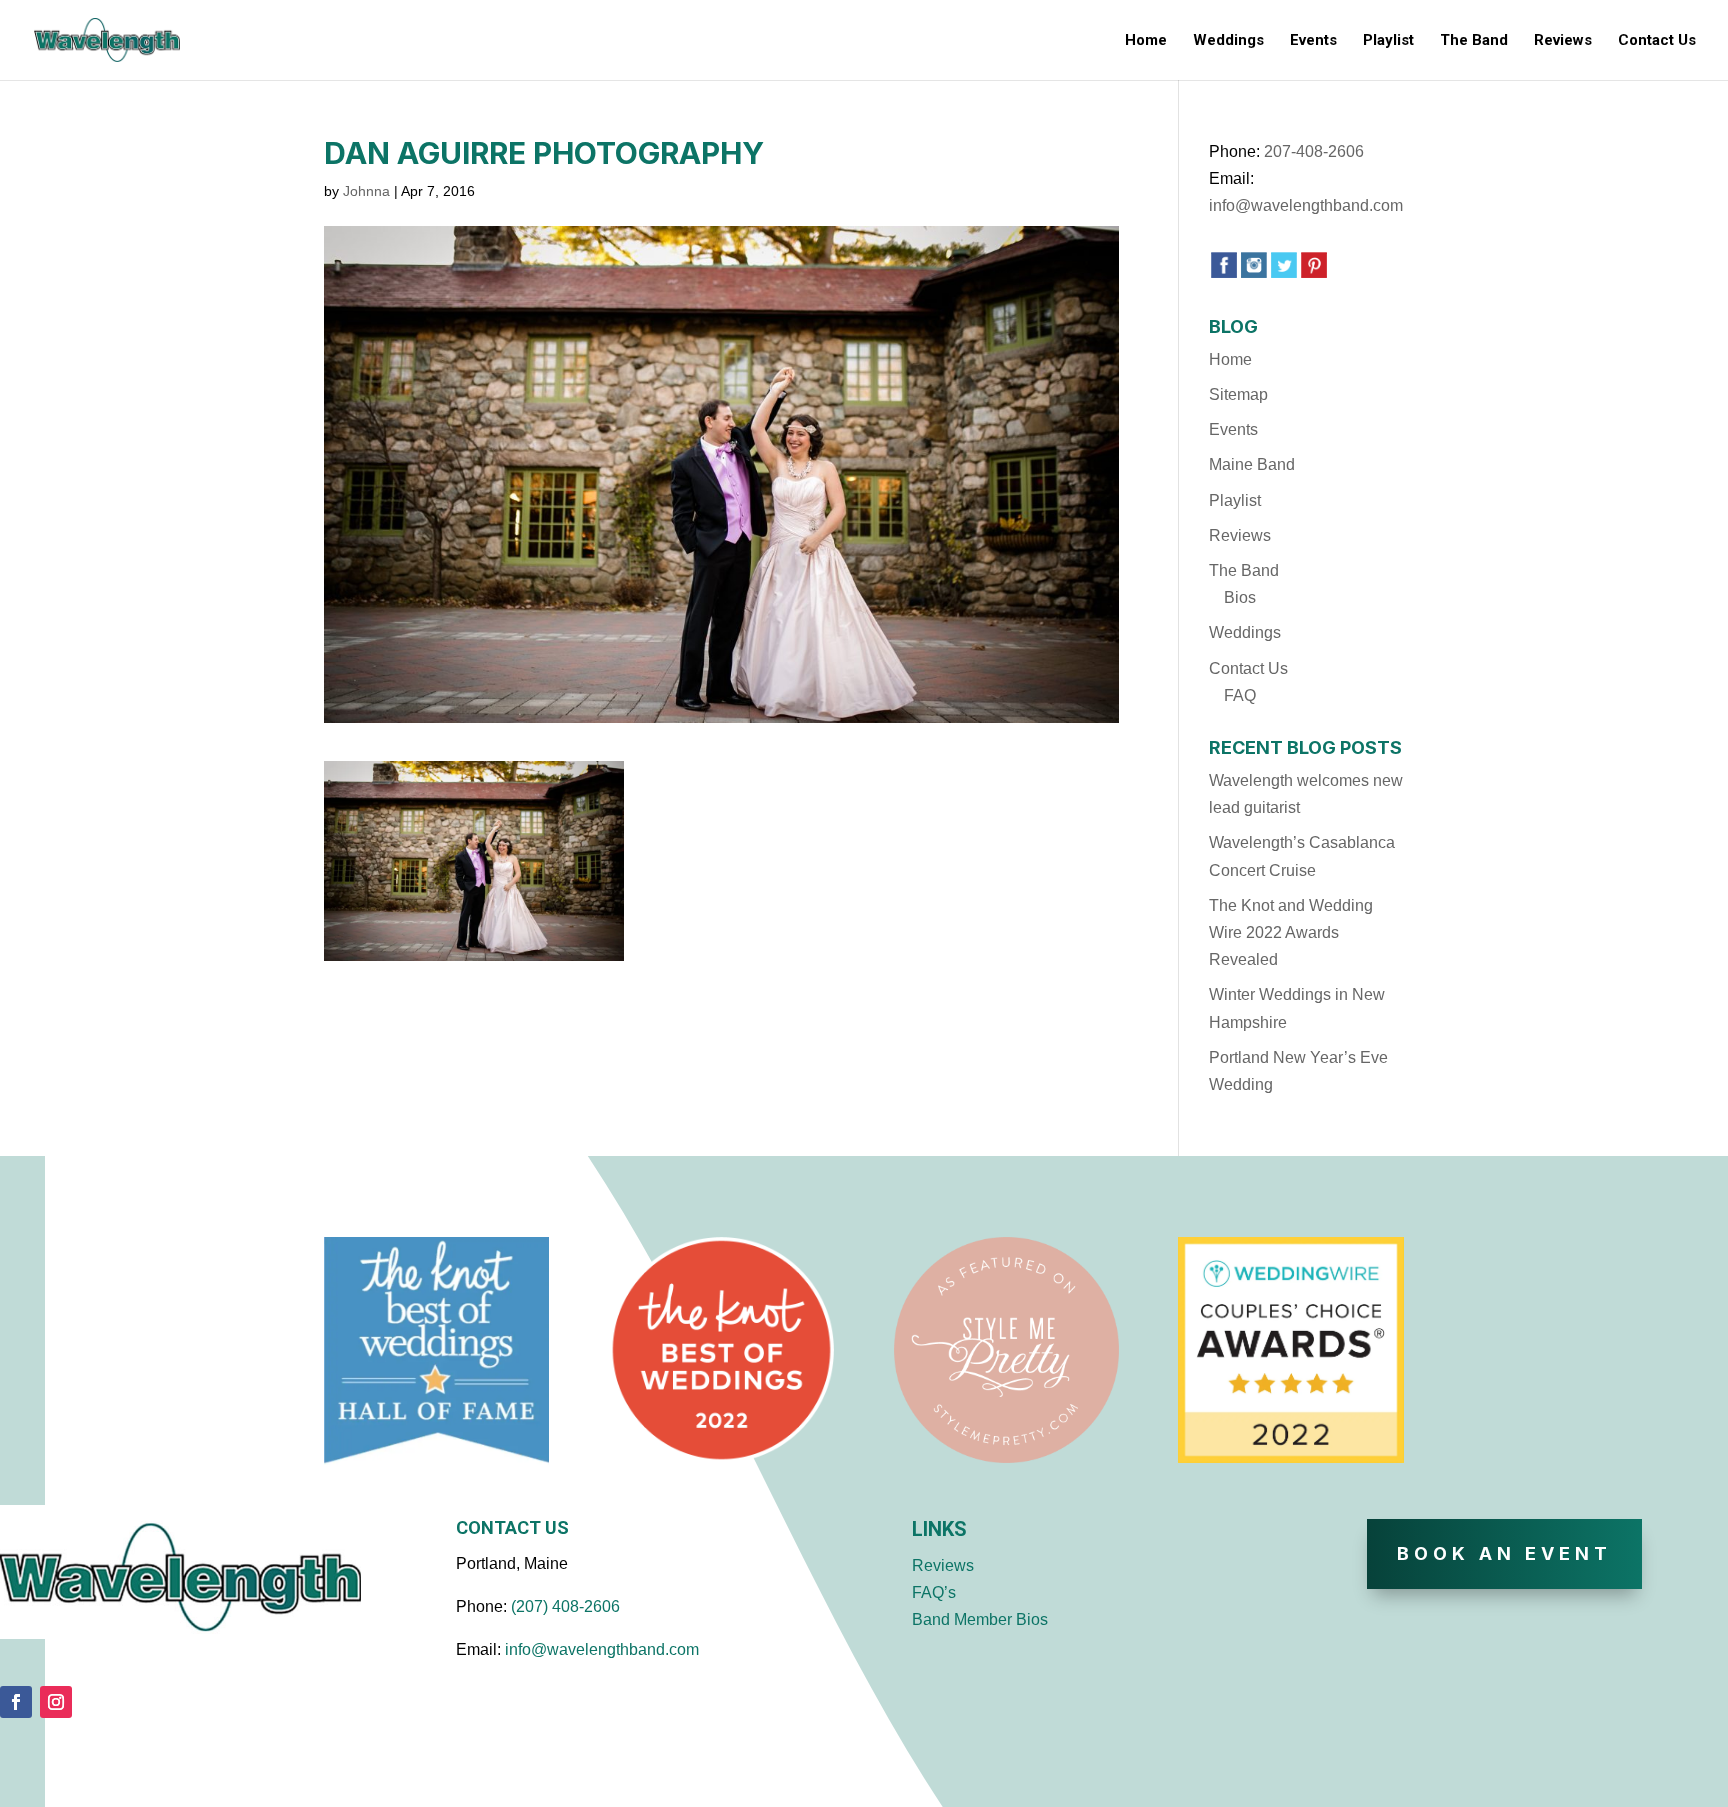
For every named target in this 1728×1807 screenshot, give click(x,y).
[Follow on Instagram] (56, 1702)
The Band (1474, 41)
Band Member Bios (980, 1619)
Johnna (366, 191)
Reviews (1563, 41)
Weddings (1228, 41)
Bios (1240, 597)
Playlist (1388, 41)
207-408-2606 (1314, 151)
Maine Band (1252, 464)
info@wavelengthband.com (1306, 205)
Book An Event (1504, 1553)
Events (1313, 41)
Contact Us (1657, 41)
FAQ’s (934, 1592)
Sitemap (1238, 394)
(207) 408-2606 (565, 1606)
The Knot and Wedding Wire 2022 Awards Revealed (1291, 932)
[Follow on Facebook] (16, 1702)
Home (1146, 41)
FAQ (1240, 695)
